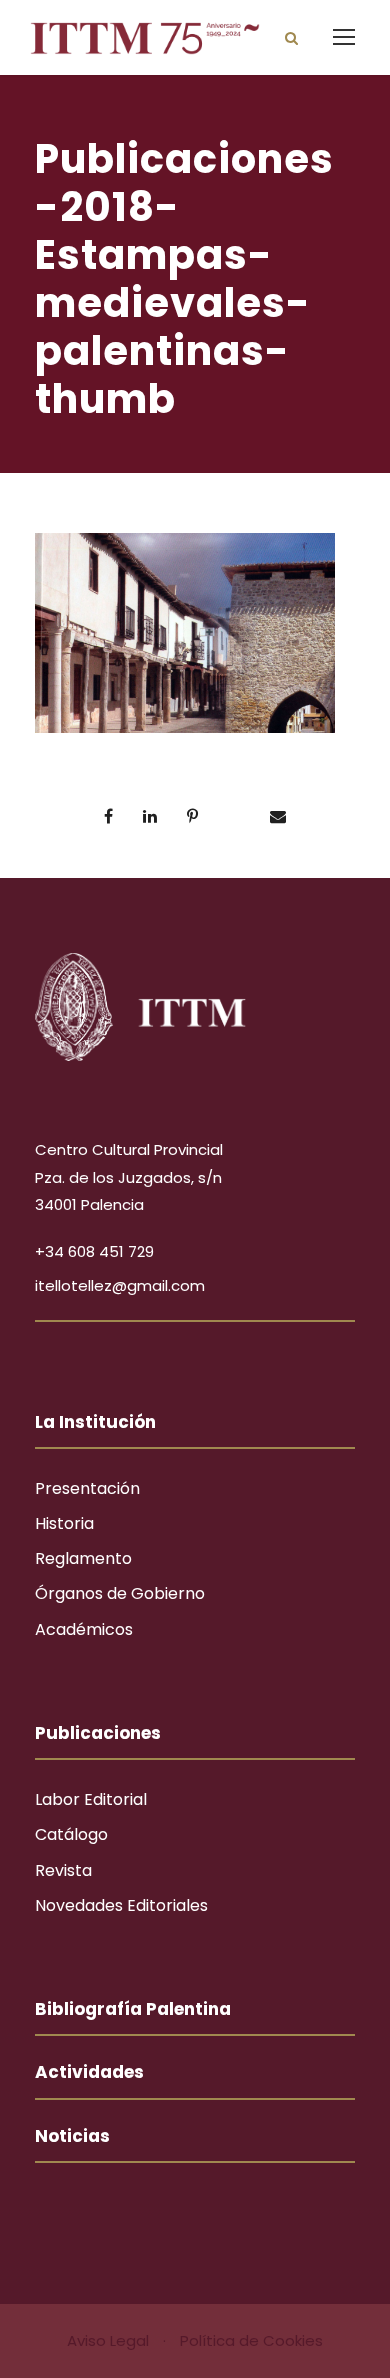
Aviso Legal (110, 2340)
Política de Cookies (251, 2340)
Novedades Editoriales (121, 1905)
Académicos (84, 1629)
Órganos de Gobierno (120, 1593)
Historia (64, 1523)
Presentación (87, 1488)
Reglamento (83, 1558)
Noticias (72, 2136)
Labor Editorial (91, 1799)
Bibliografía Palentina (133, 2009)
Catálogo (71, 1834)
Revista (63, 1870)
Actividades (89, 2072)
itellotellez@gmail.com (120, 1285)
